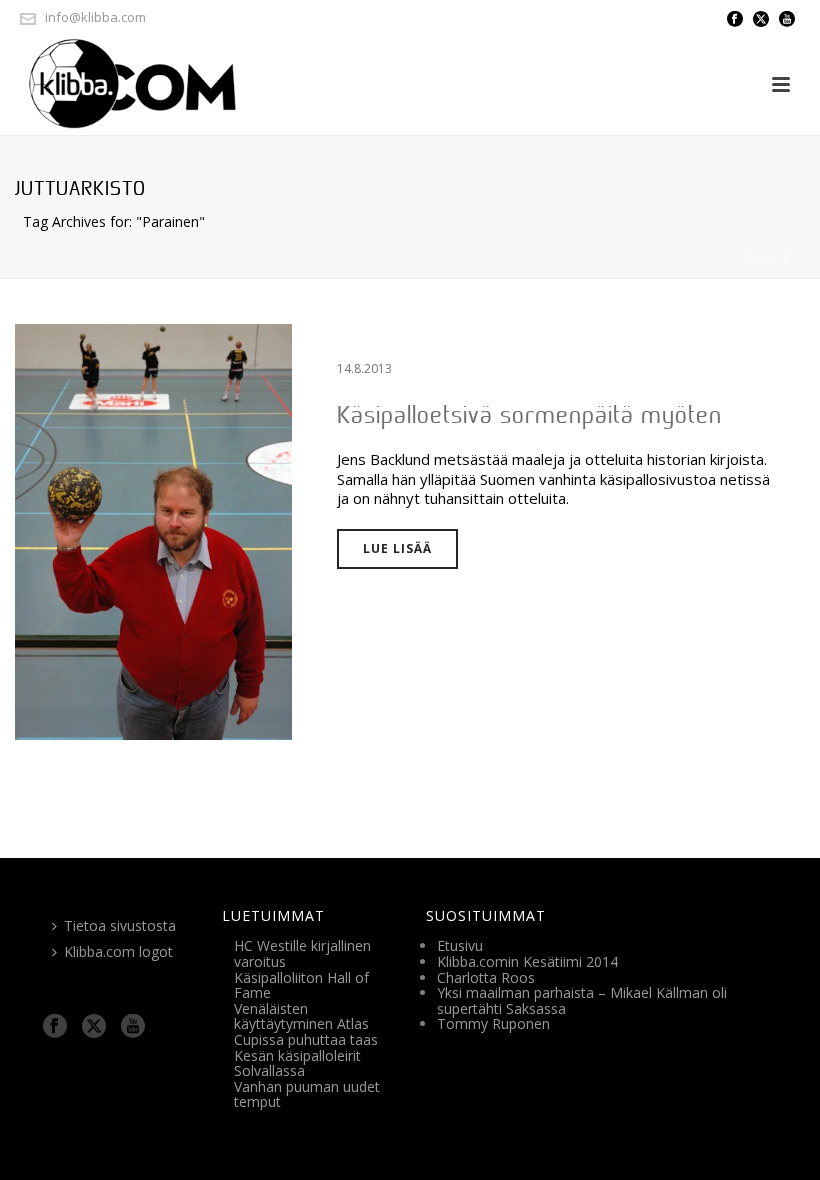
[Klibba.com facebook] (55, 1027)
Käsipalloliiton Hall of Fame (301, 985)
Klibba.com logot (118, 951)
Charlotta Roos (486, 977)
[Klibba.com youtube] (133, 1027)
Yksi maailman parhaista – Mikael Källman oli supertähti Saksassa (582, 1000)
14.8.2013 (364, 368)
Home (761, 259)
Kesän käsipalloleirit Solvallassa (297, 1063)
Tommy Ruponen (493, 1023)
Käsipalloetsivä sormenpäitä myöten (529, 414)
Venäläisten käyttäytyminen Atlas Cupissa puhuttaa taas (306, 1024)
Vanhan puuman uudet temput (307, 1094)
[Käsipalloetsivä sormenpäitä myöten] (153, 530)
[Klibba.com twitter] (94, 1027)
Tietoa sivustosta (120, 925)
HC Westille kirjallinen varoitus (302, 953)
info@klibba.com (95, 17)
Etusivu (460, 945)
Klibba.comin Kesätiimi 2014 (527, 961)
